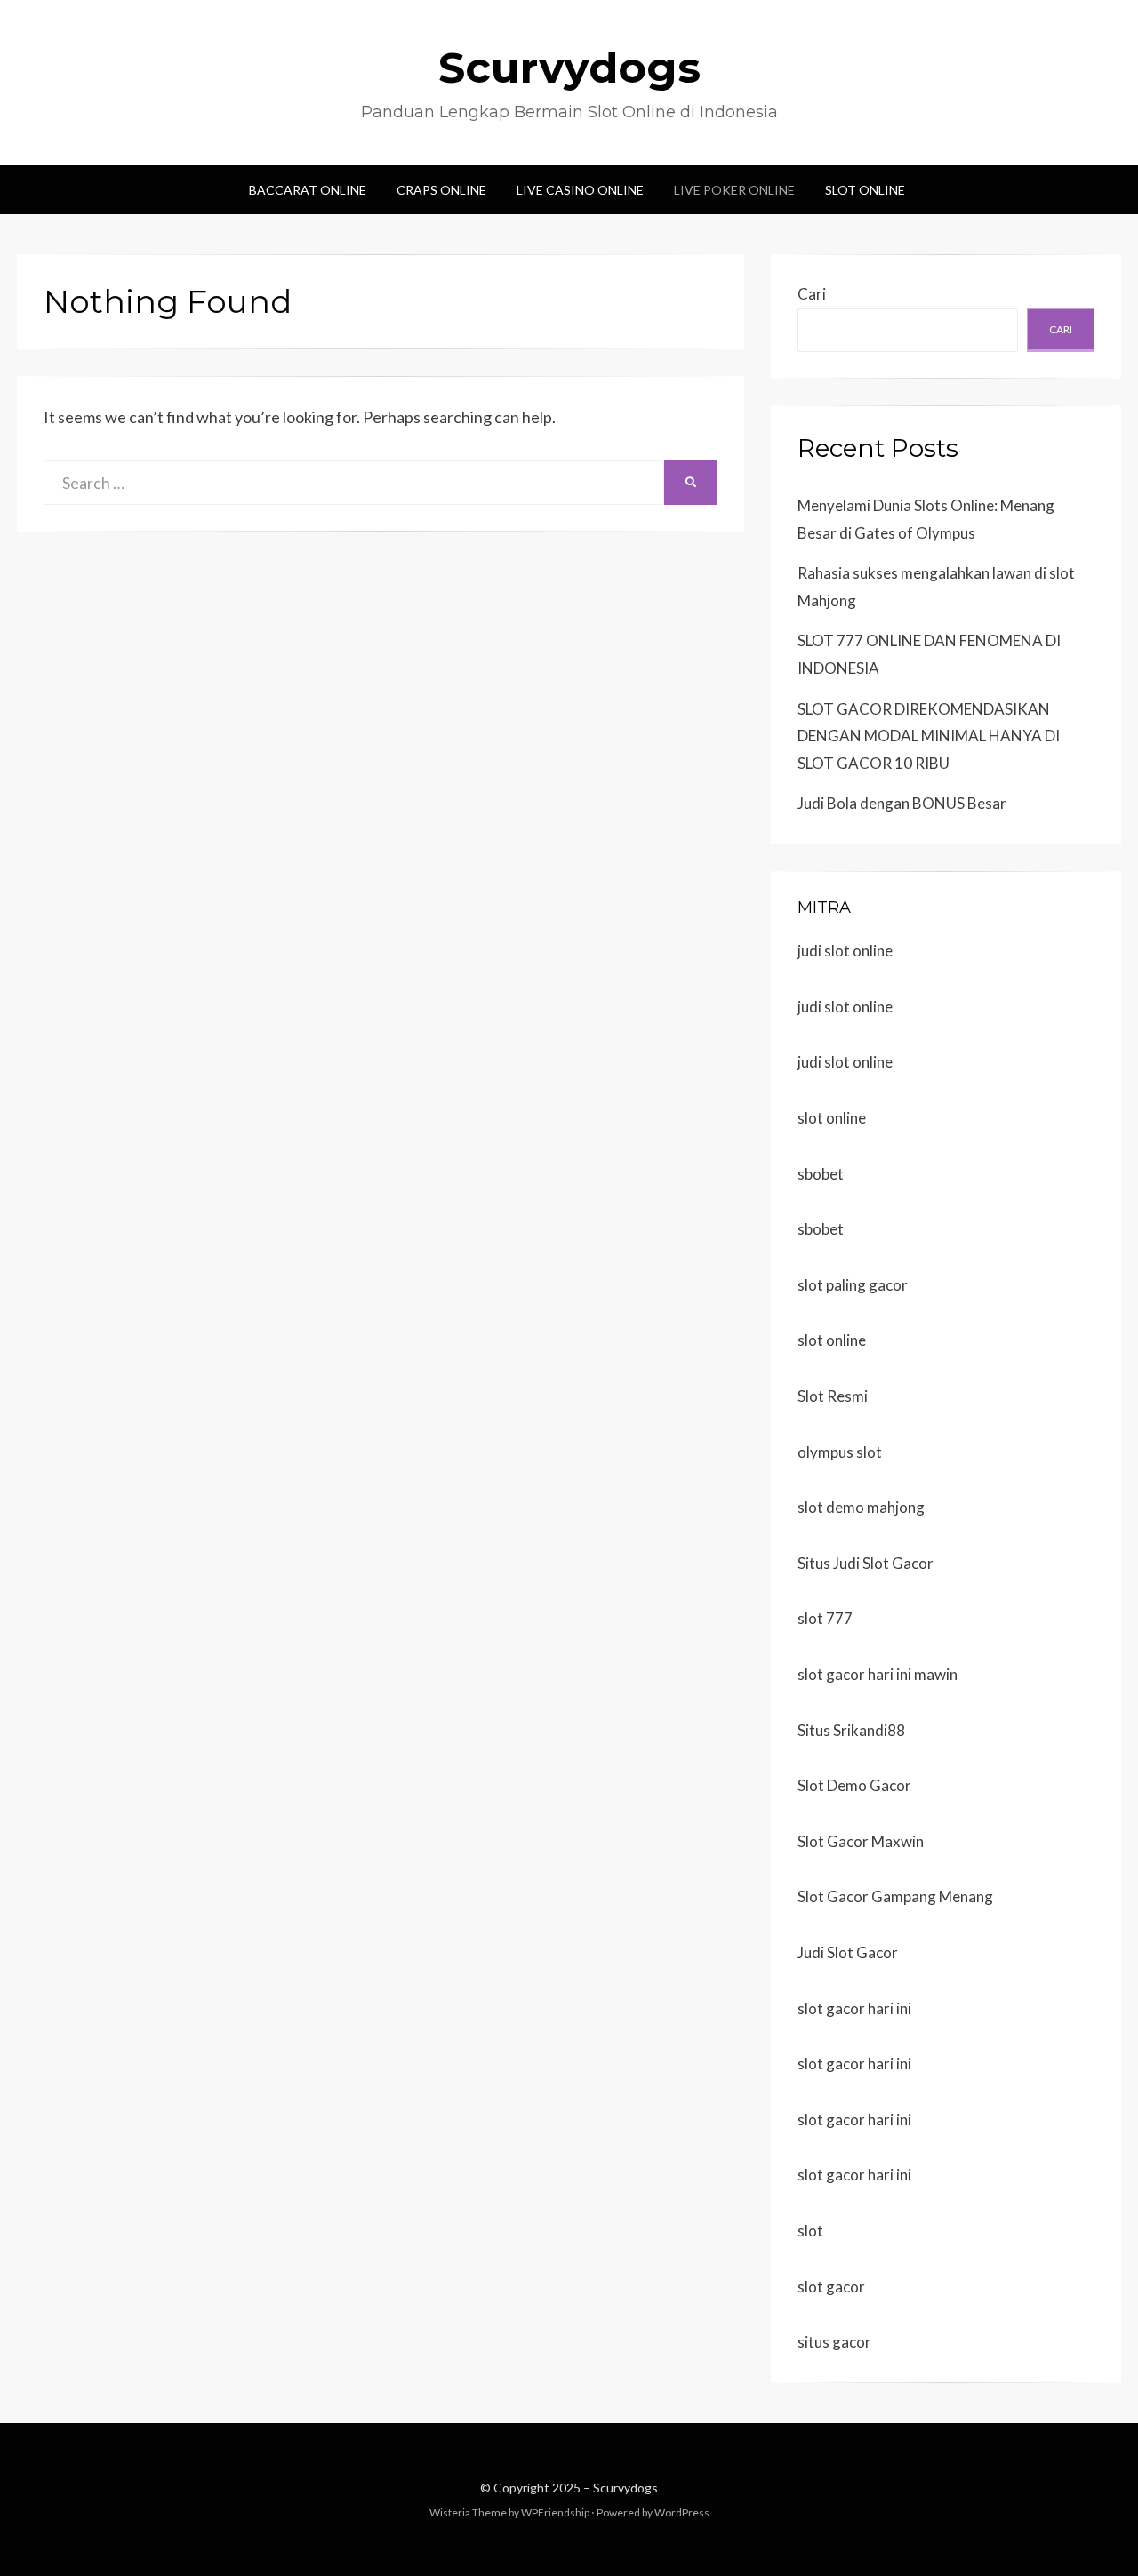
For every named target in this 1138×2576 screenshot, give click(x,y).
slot (810, 2231)
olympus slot (840, 1452)
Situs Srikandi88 (851, 1730)
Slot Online (865, 190)
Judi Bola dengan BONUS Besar (902, 803)
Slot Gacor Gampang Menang (895, 1896)
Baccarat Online (308, 190)
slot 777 (825, 1618)
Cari (812, 294)
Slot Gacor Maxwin (861, 1841)
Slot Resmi (833, 1396)
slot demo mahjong (861, 1507)
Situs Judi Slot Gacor (866, 1563)
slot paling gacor (853, 1285)
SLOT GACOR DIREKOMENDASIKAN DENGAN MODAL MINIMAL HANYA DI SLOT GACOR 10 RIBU (929, 736)
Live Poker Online (734, 190)
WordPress (682, 2512)
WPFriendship (555, 2512)
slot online (832, 1118)
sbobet (821, 1174)
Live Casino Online (580, 190)
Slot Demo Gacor (854, 1785)
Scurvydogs (569, 68)
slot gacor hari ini (854, 2008)
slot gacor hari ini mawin (878, 1674)
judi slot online (845, 951)
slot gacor (831, 2287)
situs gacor (834, 2342)
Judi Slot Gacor (848, 1952)
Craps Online (441, 190)
